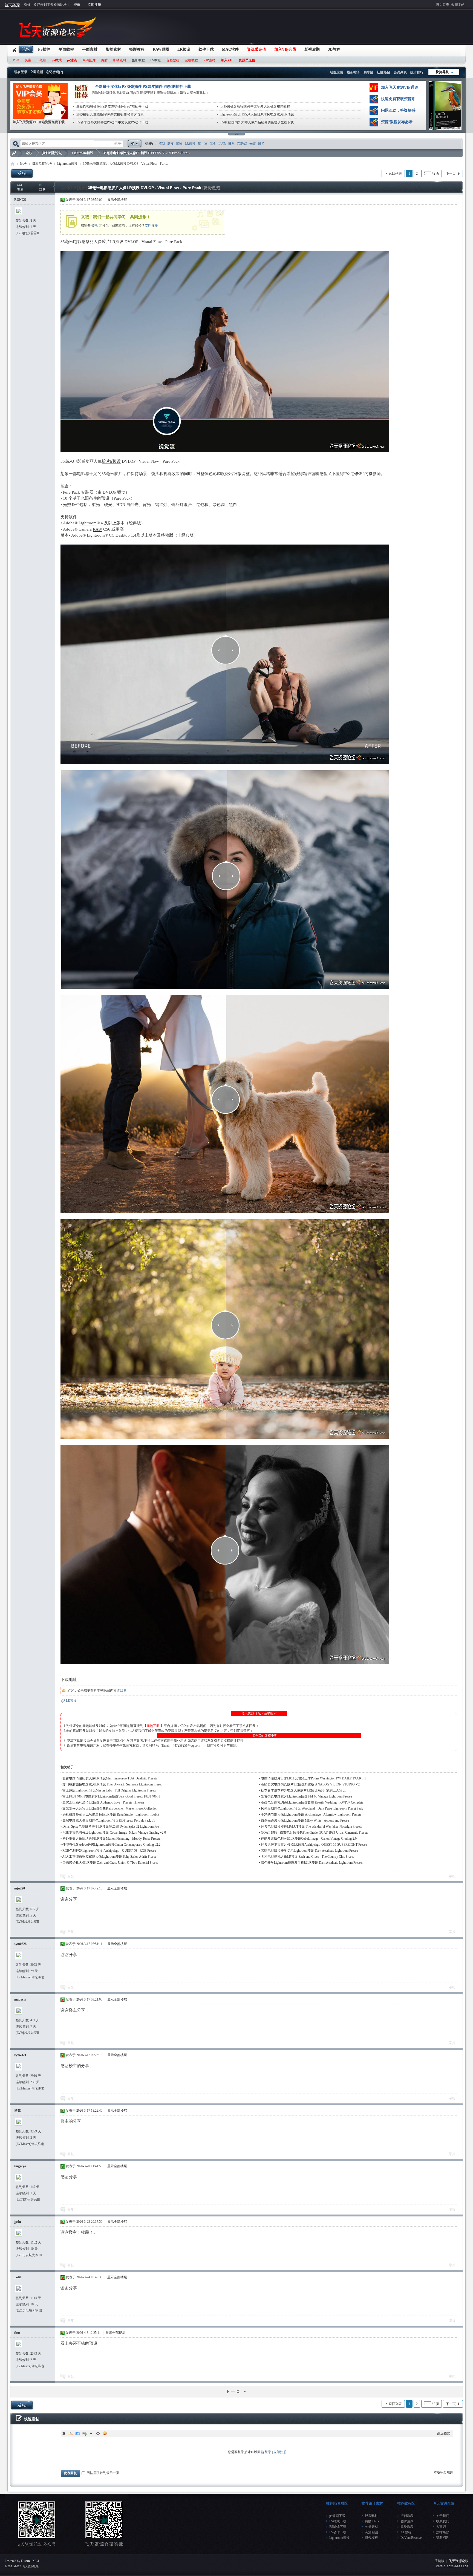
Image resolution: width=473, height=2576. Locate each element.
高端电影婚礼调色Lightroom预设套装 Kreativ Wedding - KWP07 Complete (312, 1802)
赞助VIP (442, 2538)
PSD (16, 60)
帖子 (118, 144)
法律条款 (443, 2532)
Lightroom (88, 523)
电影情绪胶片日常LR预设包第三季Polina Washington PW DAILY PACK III (313, 1778)
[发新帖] (22, 173)
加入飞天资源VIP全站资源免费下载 (39, 122)
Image (77, 2433)
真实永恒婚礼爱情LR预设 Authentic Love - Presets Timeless (103, 1802)
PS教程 (155, 60)
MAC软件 (230, 49)
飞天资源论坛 (14, 153)
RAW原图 (161, 49)
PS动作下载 (338, 2532)
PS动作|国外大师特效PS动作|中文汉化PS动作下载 (112, 122)
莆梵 (18, 2111)
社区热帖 (383, 72)
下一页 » (236, 2391)
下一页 (451, 173)
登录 (77, 5)
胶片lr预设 (111, 461)
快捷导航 (442, 72)
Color (71, 2433)
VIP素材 (209, 60)
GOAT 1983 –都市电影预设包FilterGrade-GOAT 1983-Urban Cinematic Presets (315, 1833)
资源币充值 (256, 49)
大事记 (441, 2527)
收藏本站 (458, 5)
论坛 (26, 49)
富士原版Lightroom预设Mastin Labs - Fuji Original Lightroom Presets (109, 1790)
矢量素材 (371, 2527)
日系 (231, 144)
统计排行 (417, 72)
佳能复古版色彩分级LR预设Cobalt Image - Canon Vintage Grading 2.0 (309, 1839)
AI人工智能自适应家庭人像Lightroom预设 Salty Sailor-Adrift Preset (109, 1857)
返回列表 (395, 173)
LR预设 (184, 49)
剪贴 (104, 60)
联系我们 (443, 2521)
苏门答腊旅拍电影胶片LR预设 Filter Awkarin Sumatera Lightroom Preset (112, 1784)
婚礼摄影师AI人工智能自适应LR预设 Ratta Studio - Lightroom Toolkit (111, 1814)
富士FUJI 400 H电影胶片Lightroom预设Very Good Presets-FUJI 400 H (111, 1796)
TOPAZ (242, 144)
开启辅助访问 (467, 4)
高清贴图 (371, 2532)
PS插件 (44, 49)
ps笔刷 (41, 60)
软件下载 (206, 49)
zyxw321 (20, 2055)
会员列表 (400, 72)
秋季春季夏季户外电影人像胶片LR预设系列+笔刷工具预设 (303, 1790)
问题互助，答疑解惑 (398, 110)
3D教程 (334, 49)
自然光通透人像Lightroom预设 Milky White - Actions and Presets (305, 1820)
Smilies (105, 2433)
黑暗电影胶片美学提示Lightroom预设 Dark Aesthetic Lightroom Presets (310, 1851)
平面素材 (90, 49)
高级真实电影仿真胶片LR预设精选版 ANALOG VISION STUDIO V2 (310, 1784)
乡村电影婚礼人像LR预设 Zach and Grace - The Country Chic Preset (307, 1857)
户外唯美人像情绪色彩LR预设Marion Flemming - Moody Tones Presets (111, 1839)
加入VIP (227, 60)
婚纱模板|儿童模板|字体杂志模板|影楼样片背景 (110, 114)
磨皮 (171, 144)
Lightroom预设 (83, 153)
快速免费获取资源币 (398, 99)
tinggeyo (20, 2166)
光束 (253, 144)
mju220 (20, 1888)
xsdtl (18, 2277)
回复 (123, 1691)
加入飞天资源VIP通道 (400, 87)
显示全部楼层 (117, 200)
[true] (134, 144)
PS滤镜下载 (338, 2527)
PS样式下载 (338, 2521)
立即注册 (94, 5)
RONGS (20, 200)
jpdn (18, 2222)
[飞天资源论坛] (59, 41)
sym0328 (20, 1944)
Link (84, 2433)
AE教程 (406, 2532)
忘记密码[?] (54, 72)
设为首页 (443, 5)
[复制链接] (211, 188)
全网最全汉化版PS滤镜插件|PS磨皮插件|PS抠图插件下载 (143, 87)
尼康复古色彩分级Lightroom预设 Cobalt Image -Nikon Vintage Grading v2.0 (114, 1833)
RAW (97, 529)
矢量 (28, 60)
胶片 (261, 144)
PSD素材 (371, 2516)
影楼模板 (371, 2538)
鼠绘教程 (191, 60)
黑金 (213, 144)
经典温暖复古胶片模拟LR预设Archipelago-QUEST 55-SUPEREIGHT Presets (314, 1845)
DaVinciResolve (411, 2538)
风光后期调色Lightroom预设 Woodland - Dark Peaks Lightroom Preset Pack (312, 1808)
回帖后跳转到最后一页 (103, 2473)
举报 (452, 1876)
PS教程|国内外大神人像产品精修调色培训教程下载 (257, 122)
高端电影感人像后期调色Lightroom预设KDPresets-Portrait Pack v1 (109, 1820)
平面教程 (66, 49)
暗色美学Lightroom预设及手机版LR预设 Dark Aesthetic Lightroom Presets (312, 1863)
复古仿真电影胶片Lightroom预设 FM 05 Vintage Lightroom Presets (307, 1796)
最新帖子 (353, 72)
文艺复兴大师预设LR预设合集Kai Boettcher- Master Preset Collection (110, 1808)
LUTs (222, 144)
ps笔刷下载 (337, 2516)
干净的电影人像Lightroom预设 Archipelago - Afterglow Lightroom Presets (311, 1814)
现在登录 (21, 72)
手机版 (440, 2561)
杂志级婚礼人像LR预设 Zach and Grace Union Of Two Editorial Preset (110, 1863)
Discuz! (26, 2561)
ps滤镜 (72, 60)
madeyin (20, 1999)
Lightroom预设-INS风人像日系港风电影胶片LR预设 (257, 114)
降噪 (179, 144)
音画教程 (173, 60)
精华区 (368, 72)
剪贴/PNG (372, 2521)
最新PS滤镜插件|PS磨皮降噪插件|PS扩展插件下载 (112, 106)
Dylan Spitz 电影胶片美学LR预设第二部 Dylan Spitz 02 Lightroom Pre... (112, 1827)
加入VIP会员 (285, 49)
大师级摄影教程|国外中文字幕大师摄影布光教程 (255, 106)
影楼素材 (113, 49)
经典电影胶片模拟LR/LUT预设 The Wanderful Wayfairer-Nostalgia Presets (311, 1827)
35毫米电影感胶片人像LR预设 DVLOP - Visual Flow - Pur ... (147, 153)
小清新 (160, 144)
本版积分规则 (443, 2472)
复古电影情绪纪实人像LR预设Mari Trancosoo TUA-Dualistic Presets (110, 1778)
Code (98, 2433)
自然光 (132, 505)
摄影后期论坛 (52, 153)
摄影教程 (137, 49)
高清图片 (89, 60)
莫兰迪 (203, 144)
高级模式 (444, 2433)
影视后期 (312, 49)
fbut (17, 2333)
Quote (91, 2433)
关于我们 (443, 2516)
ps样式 (57, 60)
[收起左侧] (54, 186)
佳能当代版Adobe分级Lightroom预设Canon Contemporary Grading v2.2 (111, 1845)
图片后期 (407, 2521)
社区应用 (337, 72)
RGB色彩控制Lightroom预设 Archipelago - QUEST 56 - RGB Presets (109, 1851)
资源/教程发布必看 (397, 122)
